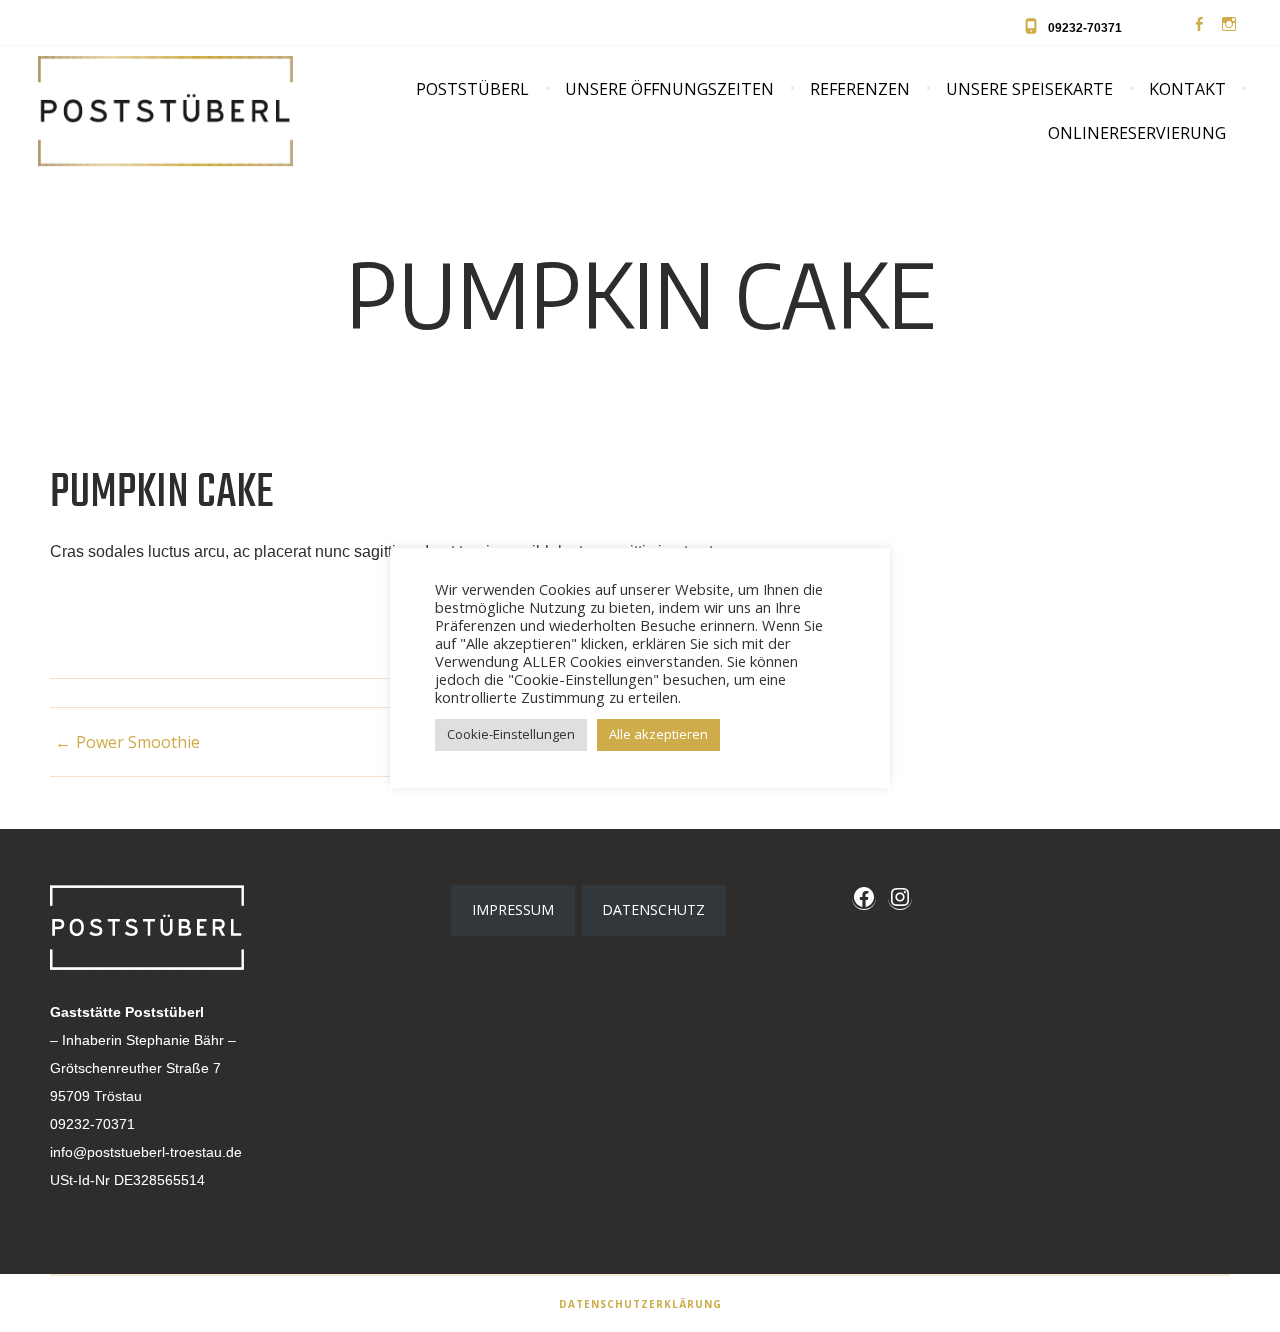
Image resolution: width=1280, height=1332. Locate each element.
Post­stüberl (472, 89)
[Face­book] (1199, 24)
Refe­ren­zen (860, 89)
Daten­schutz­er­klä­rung (640, 1304)
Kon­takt (1187, 89)
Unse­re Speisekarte (1029, 89)
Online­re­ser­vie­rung (1137, 133)
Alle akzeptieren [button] (658, 734)
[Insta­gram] (1229, 24)
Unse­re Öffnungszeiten (669, 89)
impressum (513, 909)
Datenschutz (653, 909)
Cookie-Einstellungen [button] (511, 734)
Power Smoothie (138, 742)
